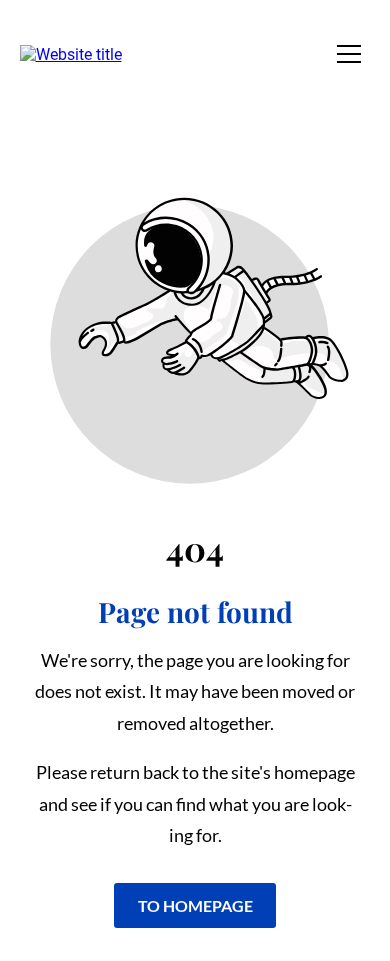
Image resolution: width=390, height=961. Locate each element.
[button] (349, 54)
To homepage (195, 905)
